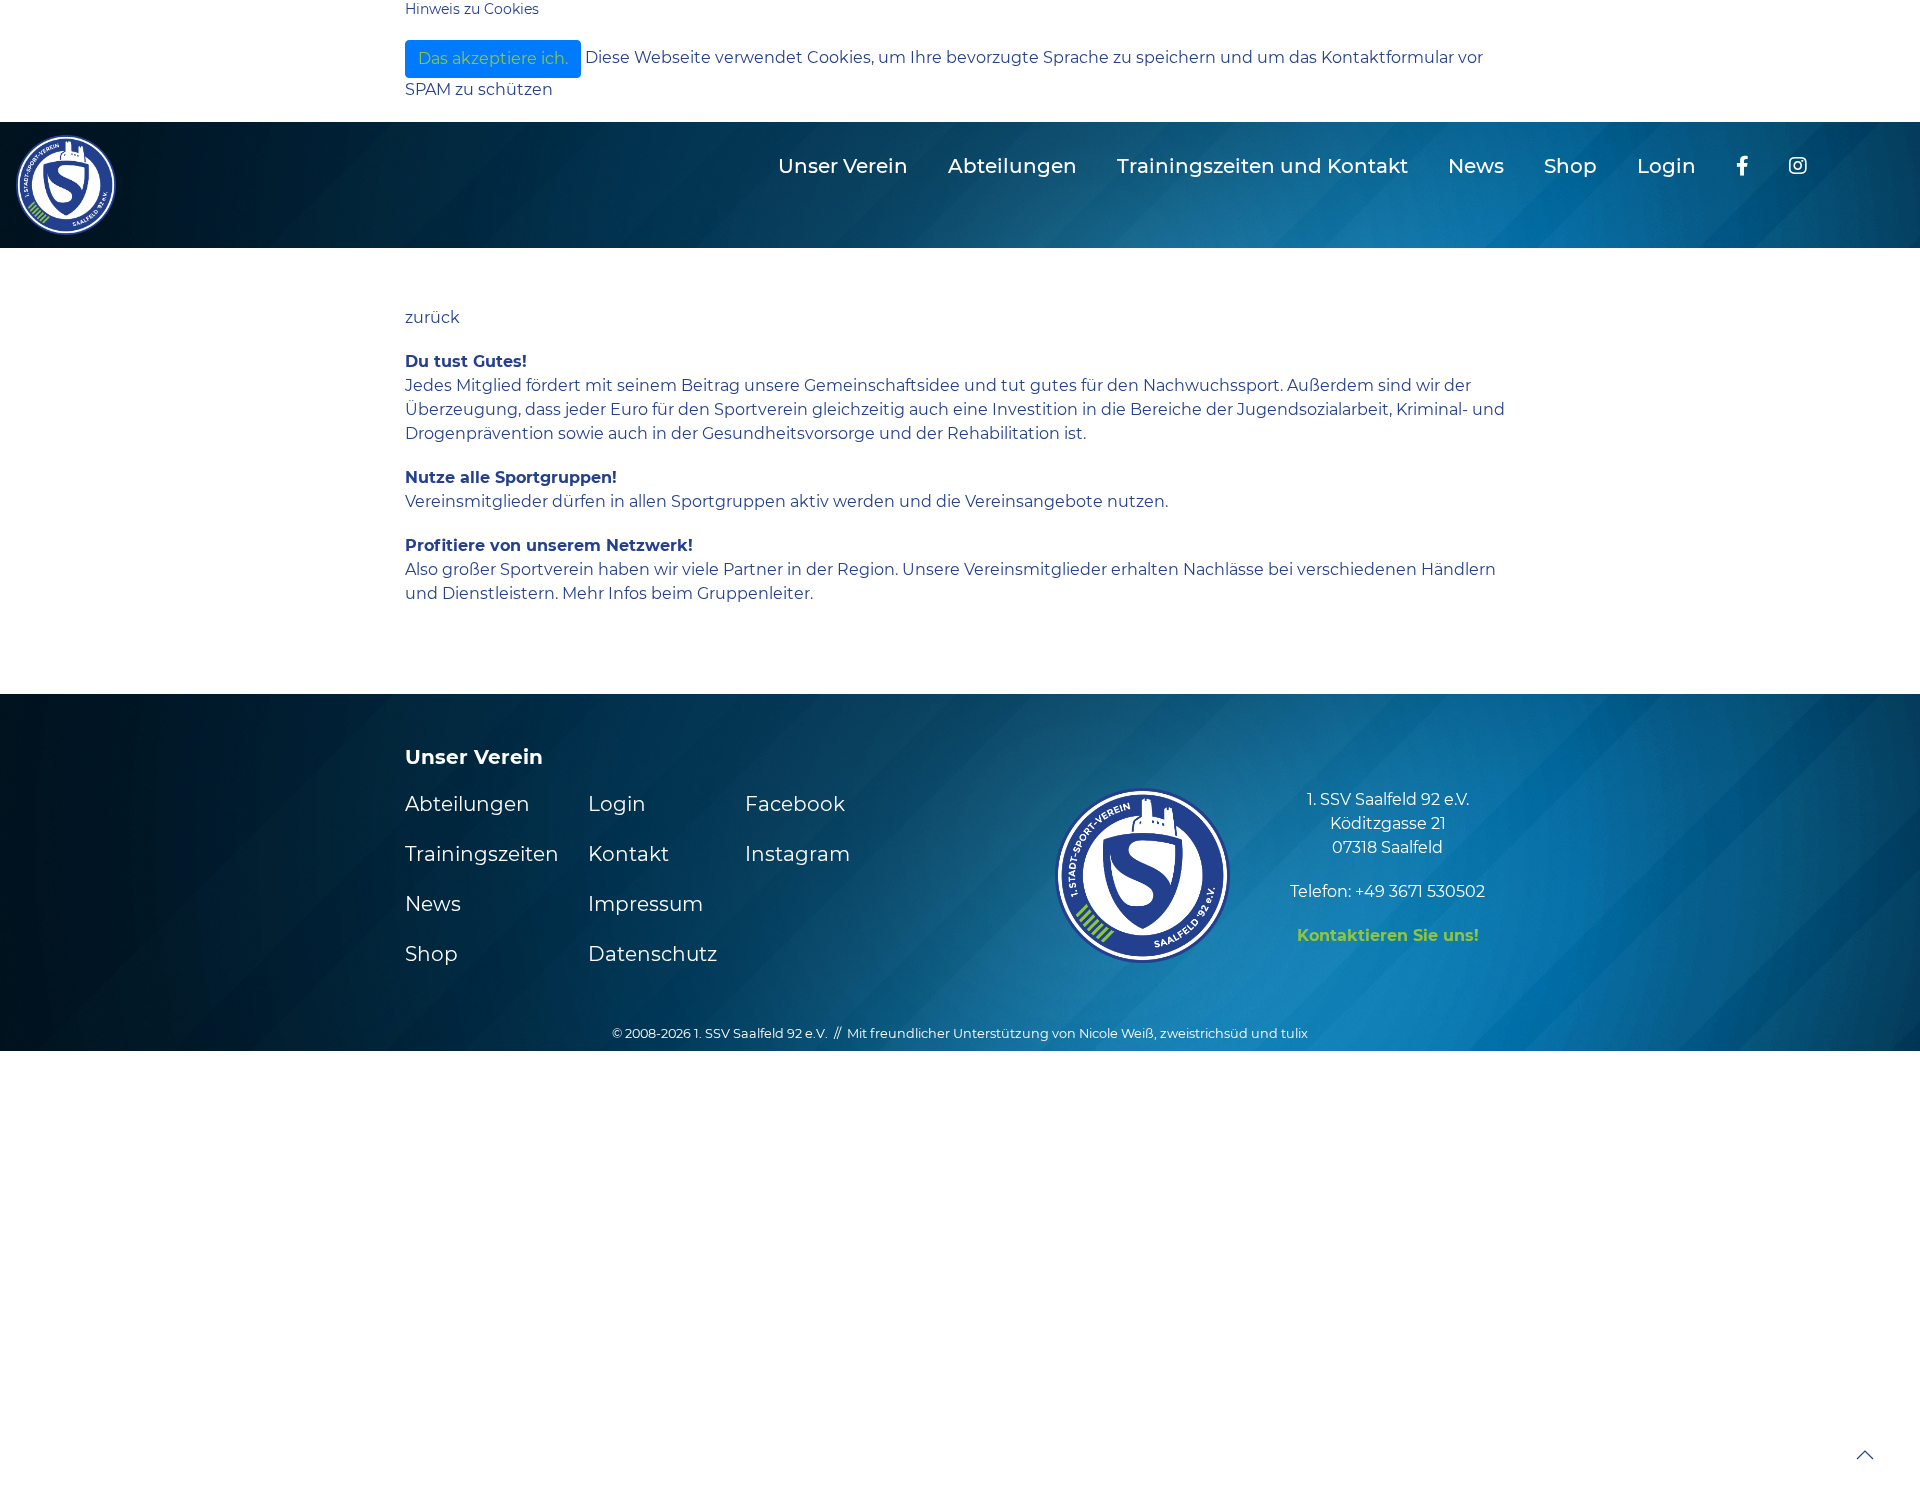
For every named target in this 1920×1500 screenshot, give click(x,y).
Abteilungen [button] (1012, 166)
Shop (1570, 166)
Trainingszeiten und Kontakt (1262, 166)
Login (1666, 166)
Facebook (795, 804)
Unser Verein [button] (843, 166)
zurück (432, 317)
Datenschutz (652, 954)
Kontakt (628, 854)
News (1476, 166)
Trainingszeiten (482, 854)
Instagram (797, 854)
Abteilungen (467, 804)
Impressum (645, 904)
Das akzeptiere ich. (493, 58)
